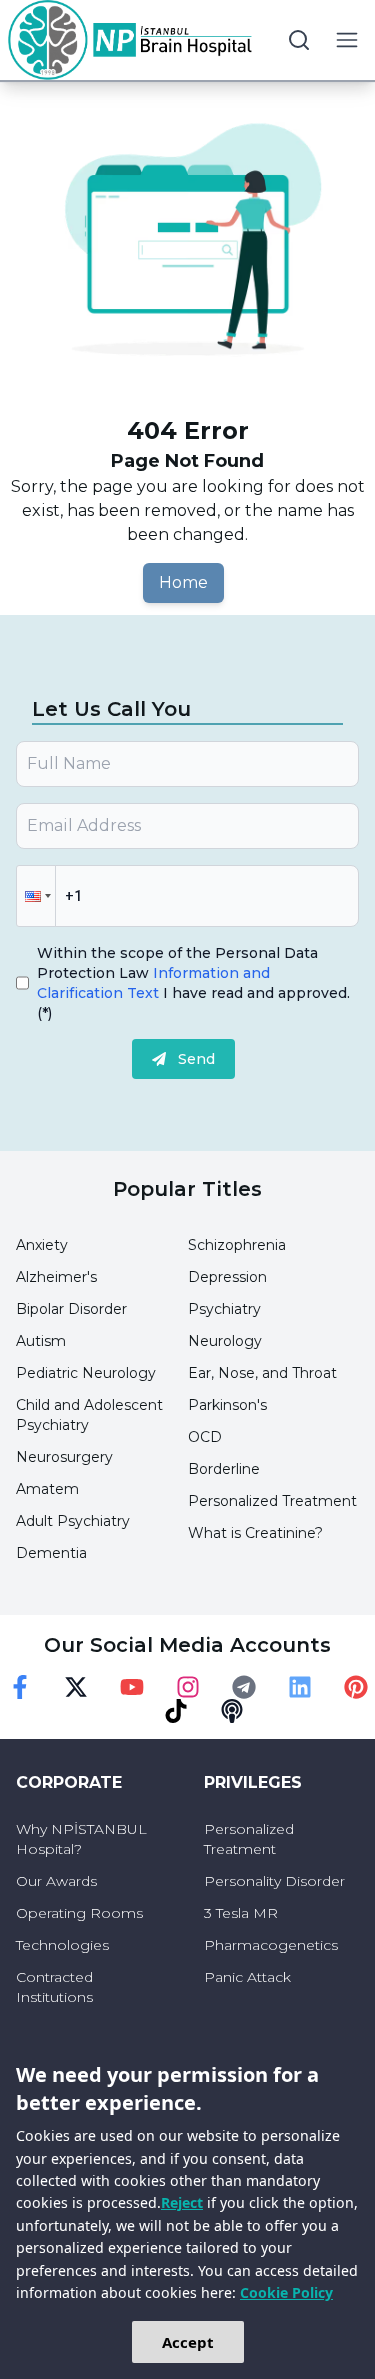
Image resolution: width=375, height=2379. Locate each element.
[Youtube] (132, 1687)
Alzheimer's (56, 1277)
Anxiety (42, 1245)
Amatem (47, 1489)
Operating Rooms (79, 1913)
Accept (188, 2342)
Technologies (62, 1945)
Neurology (225, 1341)
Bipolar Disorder (71, 1309)
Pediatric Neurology (86, 1373)
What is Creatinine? (255, 1533)
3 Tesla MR (241, 1913)
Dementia (51, 1553)
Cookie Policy (286, 2292)
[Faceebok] (20, 1687)
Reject (182, 2202)
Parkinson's (227, 1405)
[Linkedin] (300, 1687)
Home (183, 582)
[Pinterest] (356, 1687)
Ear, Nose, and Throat (262, 1373)
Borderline (224, 1469)
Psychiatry (224, 1309)
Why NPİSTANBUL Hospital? (81, 1839)
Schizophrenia (237, 1245)
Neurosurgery (64, 1457)
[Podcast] (232, 1711)
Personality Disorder (274, 1881)
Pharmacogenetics (271, 1945)
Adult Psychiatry (73, 1521)
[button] (36, 896)
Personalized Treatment (272, 1501)
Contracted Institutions (54, 1987)
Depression (227, 1277)
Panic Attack (247, 1977)
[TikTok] (176, 1711)
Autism (41, 1341)
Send (196, 1059)
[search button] (299, 40)
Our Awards (56, 1881)
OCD (205, 1437)
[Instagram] (188, 1687)
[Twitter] (76, 1687)
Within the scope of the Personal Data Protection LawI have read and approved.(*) (193, 983)
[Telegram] (244, 1687)
